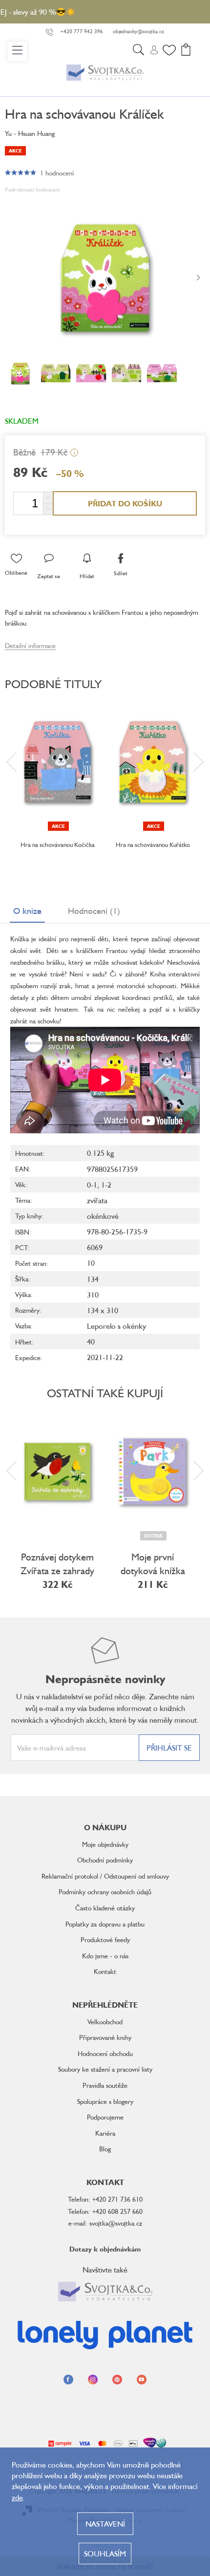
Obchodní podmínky (105, 1860)
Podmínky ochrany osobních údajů (105, 1892)
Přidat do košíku (125, 503)
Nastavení (105, 2524)
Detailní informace (30, 645)
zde (17, 2497)
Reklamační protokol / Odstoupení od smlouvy (105, 1876)
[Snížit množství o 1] (48, 509)
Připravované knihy (105, 2037)
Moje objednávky (105, 1844)
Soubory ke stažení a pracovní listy (105, 2069)
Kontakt (105, 1971)
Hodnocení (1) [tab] (94, 910)
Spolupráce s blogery (105, 2101)
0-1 (92, 1185)
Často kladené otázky (105, 1908)
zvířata (97, 1200)
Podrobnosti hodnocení (32, 189)
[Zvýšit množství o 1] (48, 498)
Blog (105, 2149)
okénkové (103, 1216)
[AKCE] (57, 762)
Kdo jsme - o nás (105, 1956)
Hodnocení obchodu (105, 2053)
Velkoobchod (105, 2022)
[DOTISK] (153, 1472)
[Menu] (17, 51)
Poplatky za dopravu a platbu (105, 1924)
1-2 (106, 1185)
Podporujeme (105, 2117)
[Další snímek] (198, 278)
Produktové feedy (105, 1939)
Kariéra (105, 2133)
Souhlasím (105, 2554)
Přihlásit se (169, 1748)
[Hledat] (138, 51)
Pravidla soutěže (105, 2085)
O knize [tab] (27, 910)
